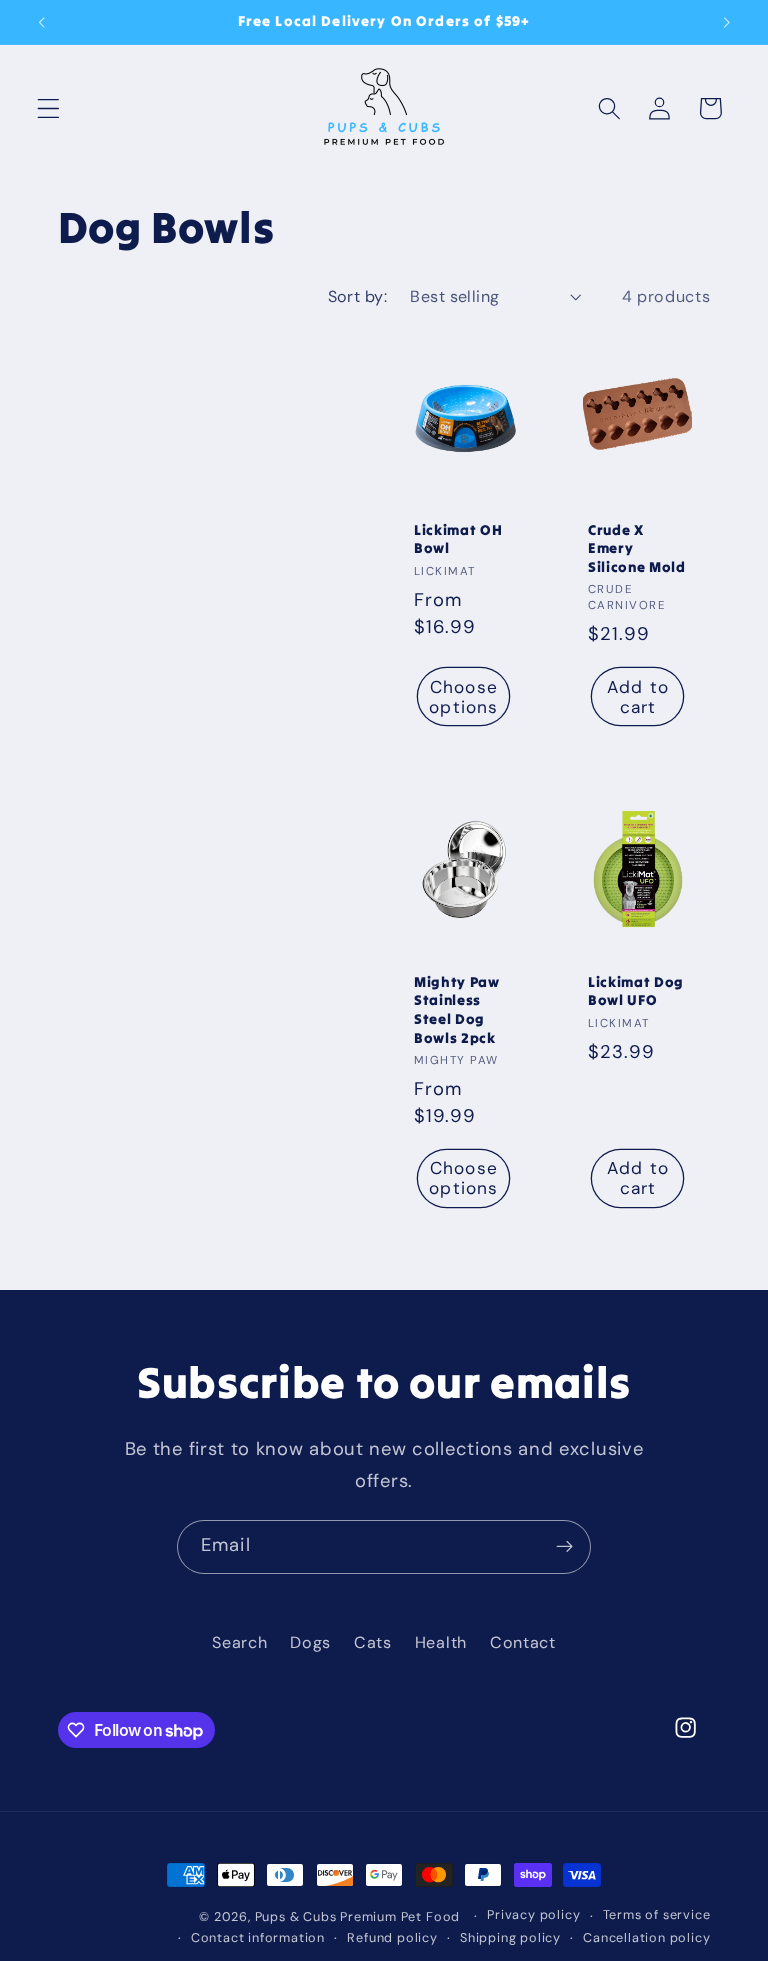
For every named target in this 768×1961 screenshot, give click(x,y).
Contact (523, 1642)
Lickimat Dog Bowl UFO (636, 990)
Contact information (258, 1937)
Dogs (310, 1642)
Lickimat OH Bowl (458, 539)
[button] (48, 108)
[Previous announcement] (42, 22)
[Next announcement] (726, 22)
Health (441, 1642)
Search (239, 1642)
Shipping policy (510, 1937)
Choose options (463, 697)
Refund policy (392, 1937)
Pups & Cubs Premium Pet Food (358, 1916)
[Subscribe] (564, 1547)
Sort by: (358, 296)
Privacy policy (533, 1914)
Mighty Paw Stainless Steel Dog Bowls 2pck (457, 1009)
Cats (373, 1642)
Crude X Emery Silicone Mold (637, 548)
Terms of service (657, 1914)
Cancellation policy (646, 1937)
